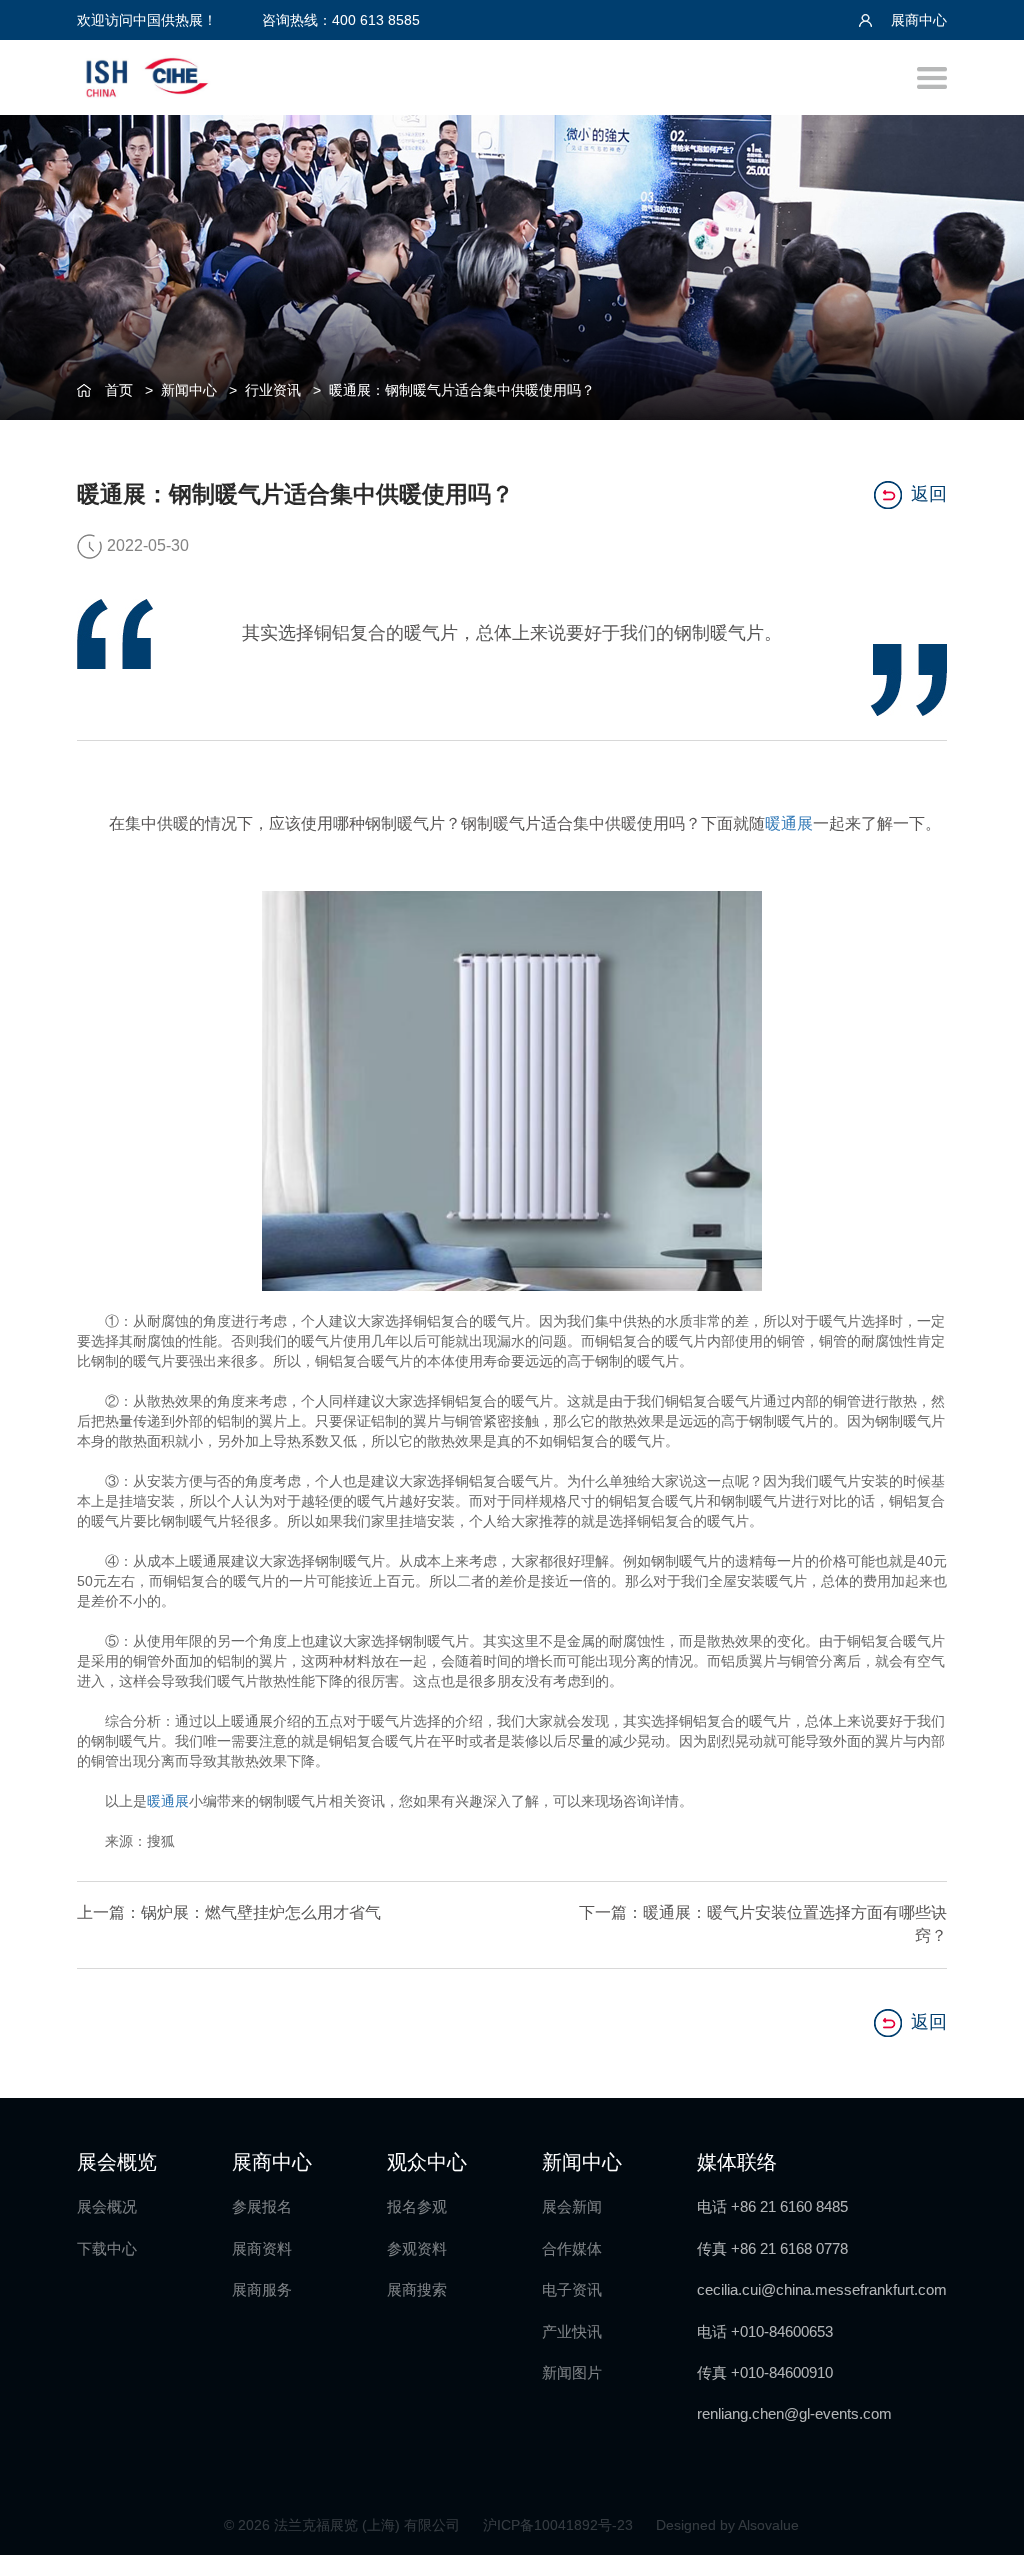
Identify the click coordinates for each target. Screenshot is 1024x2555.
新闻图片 (572, 2372)
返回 (929, 494)
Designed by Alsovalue (727, 2525)
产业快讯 (572, 2331)
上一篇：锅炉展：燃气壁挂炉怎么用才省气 (229, 1912)
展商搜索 (417, 2289)
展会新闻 (572, 2206)
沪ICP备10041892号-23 (560, 2525)
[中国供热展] (147, 74)
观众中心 (427, 2162)
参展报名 (262, 2206)
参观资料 (417, 2248)
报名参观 (417, 2206)
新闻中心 (189, 390)
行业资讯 (273, 390)
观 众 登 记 (984, 1143)
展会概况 (107, 2206)
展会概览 (117, 2162)
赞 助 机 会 (984, 1225)
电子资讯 (572, 2289)
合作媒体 (572, 2248)
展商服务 (262, 2289)
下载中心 (107, 2248)
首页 (119, 390)
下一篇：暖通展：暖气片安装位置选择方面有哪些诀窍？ (763, 1924)
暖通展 (789, 823)
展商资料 (262, 2248)
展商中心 (917, 20)
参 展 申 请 (984, 1061)
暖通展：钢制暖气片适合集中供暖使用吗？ (462, 390)
